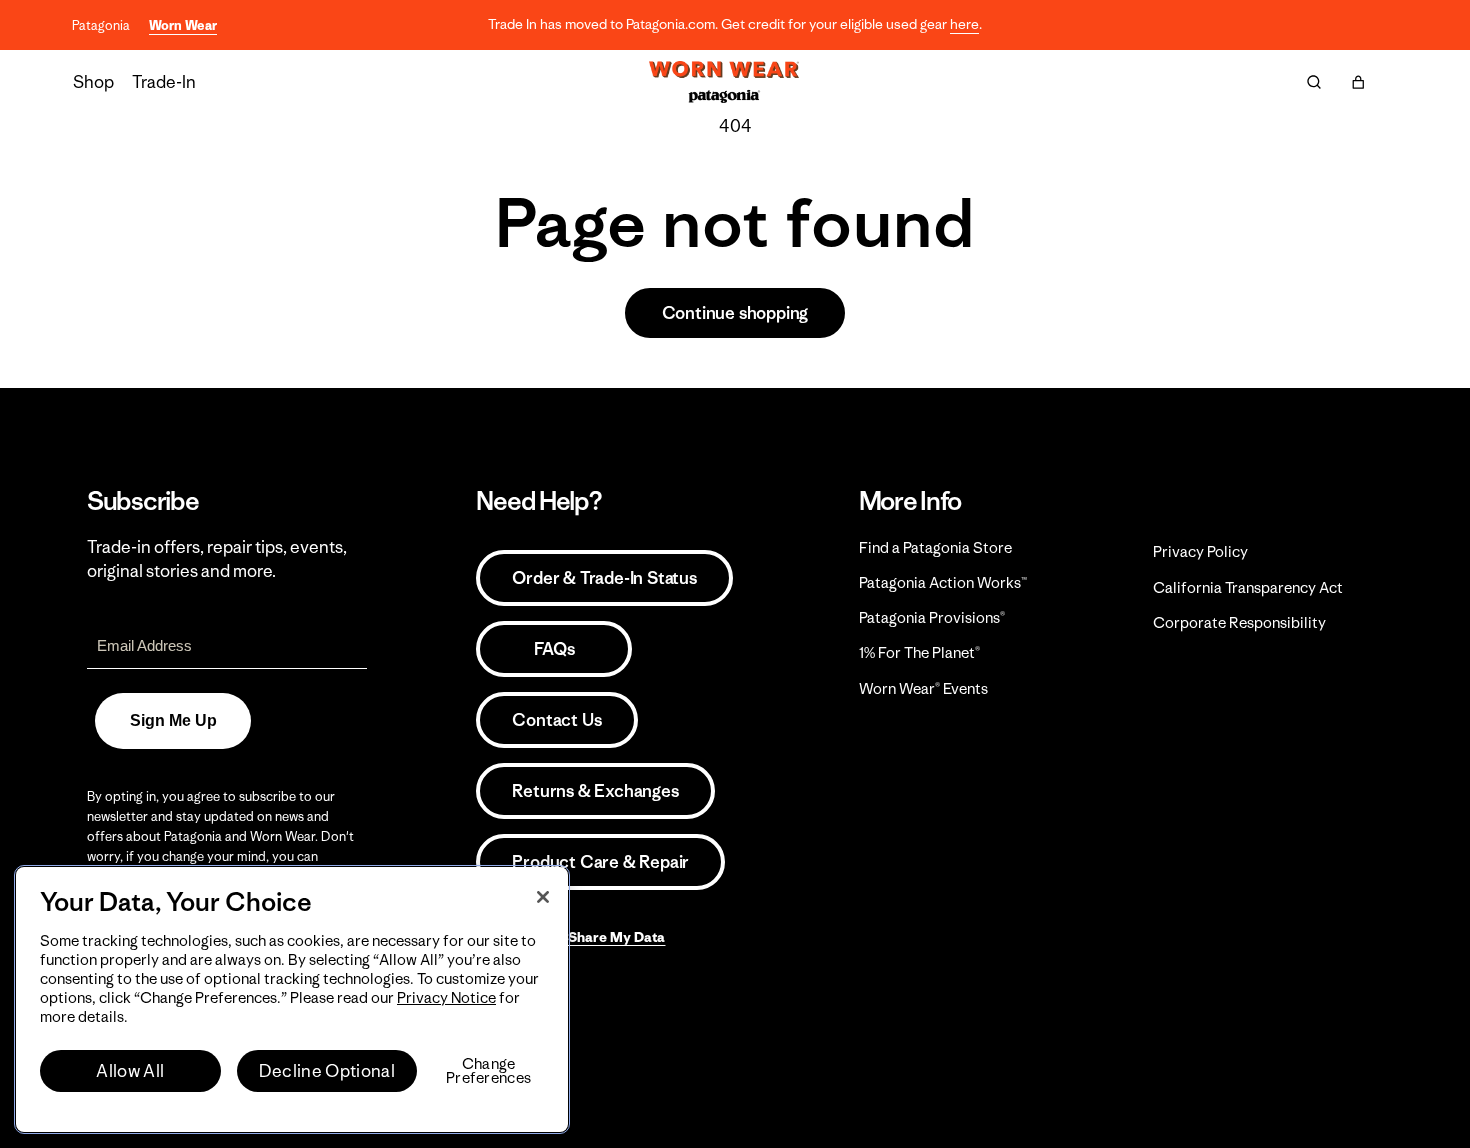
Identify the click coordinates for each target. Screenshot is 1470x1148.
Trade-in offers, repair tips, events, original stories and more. (217, 559)
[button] (1358, 82)
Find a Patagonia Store (935, 547)
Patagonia (101, 25)
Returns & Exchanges (595, 791)
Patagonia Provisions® (932, 617)
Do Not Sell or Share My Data (570, 937)
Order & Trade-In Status (604, 578)
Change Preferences (488, 1071)
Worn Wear (183, 25)
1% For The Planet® (919, 652)
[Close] (543, 897)
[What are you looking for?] (1314, 82)
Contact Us (556, 720)
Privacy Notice (446, 997)
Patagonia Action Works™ (943, 582)
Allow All (130, 1071)
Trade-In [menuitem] (164, 82)
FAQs (554, 649)
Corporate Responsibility (1239, 622)
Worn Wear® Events (923, 688)
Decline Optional (327, 1071)
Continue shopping (735, 313)
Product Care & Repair (600, 862)
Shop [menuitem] (93, 82)
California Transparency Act (1248, 587)
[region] (292, 999)
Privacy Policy (1200, 551)
